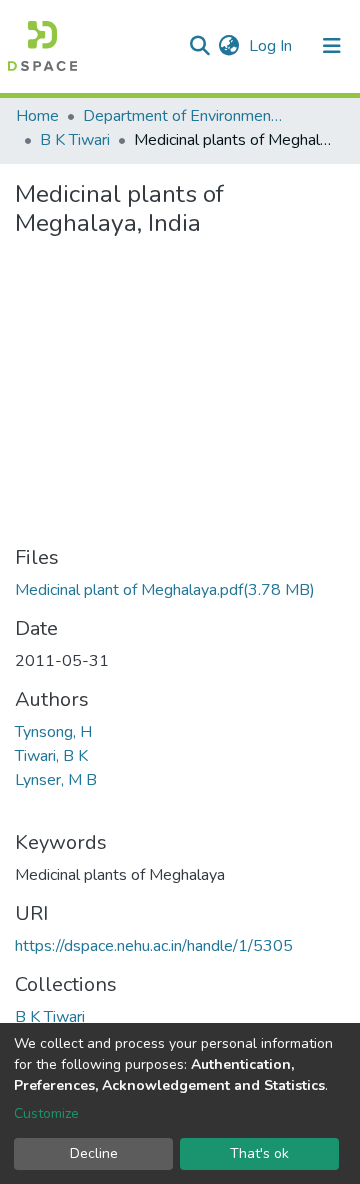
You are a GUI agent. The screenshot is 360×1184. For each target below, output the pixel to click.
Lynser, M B (56, 780)
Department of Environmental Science (183, 116)
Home (37, 116)
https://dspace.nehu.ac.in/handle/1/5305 (154, 946)
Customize (46, 1113)
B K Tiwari (75, 140)
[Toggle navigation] (332, 46)
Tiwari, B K (51, 756)
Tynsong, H (53, 732)
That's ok (259, 1153)
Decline (94, 1153)
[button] (228, 46)
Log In (272, 46)
